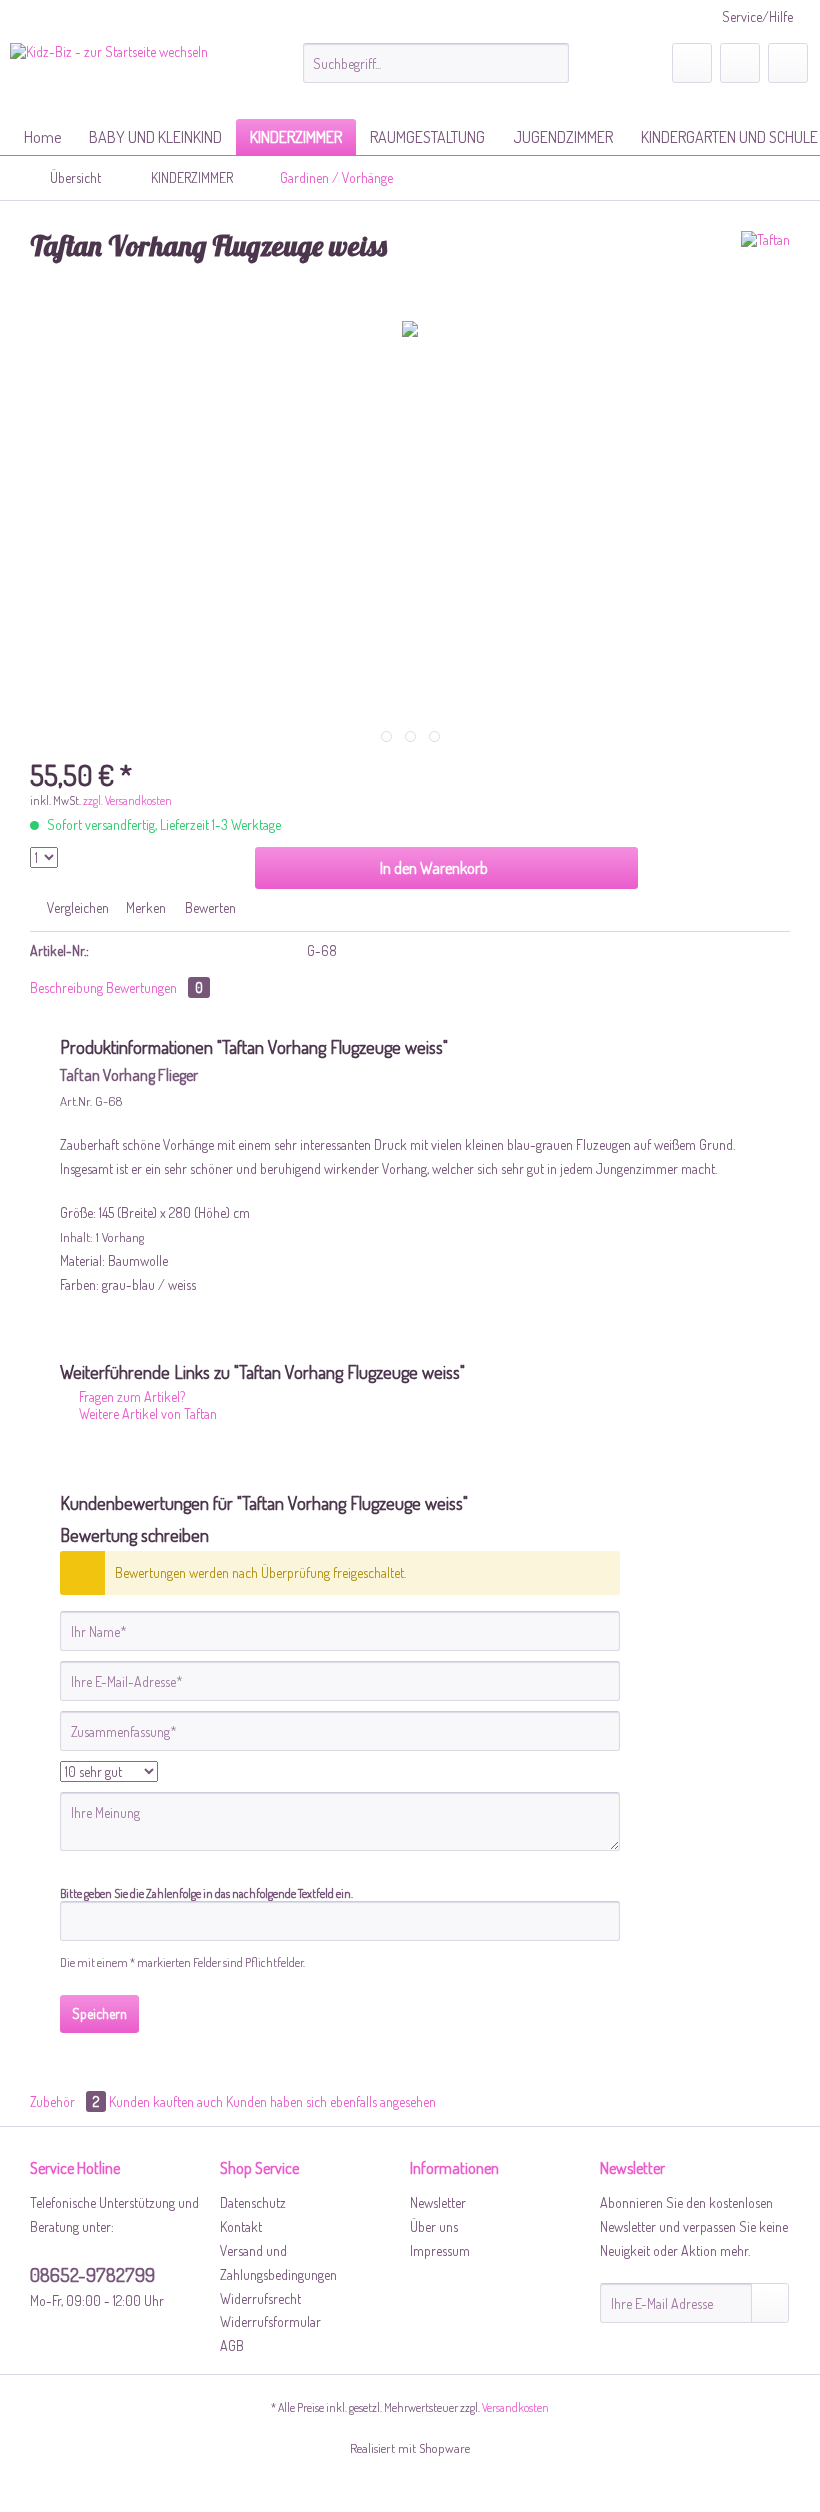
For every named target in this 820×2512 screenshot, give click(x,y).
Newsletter (438, 2202)
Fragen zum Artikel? (130, 1396)
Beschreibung (66, 987)
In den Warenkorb (434, 868)
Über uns (434, 2226)
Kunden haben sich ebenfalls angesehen (331, 2101)
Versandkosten (515, 2407)
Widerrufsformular (270, 2321)
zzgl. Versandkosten (127, 800)
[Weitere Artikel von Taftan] (765, 266)
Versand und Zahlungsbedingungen (278, 2262)
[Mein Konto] (740, 63)
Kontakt (241, 2226)
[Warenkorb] (788, 63)
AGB (232, 2345)
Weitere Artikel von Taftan (146, 1413)
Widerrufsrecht (260, 2298)
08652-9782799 (92, 2274)
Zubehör (64, 2101)
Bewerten (209, 907)
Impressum (440, 2250)
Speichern (99, 2013)
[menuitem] (436, 63)
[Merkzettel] (692, 63)
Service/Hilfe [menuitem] (757, 16)
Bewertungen (154, 987)
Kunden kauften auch (166, 2101)
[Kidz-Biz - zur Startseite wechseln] (109, 76)
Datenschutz (253, 2202)
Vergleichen (76, 907)
